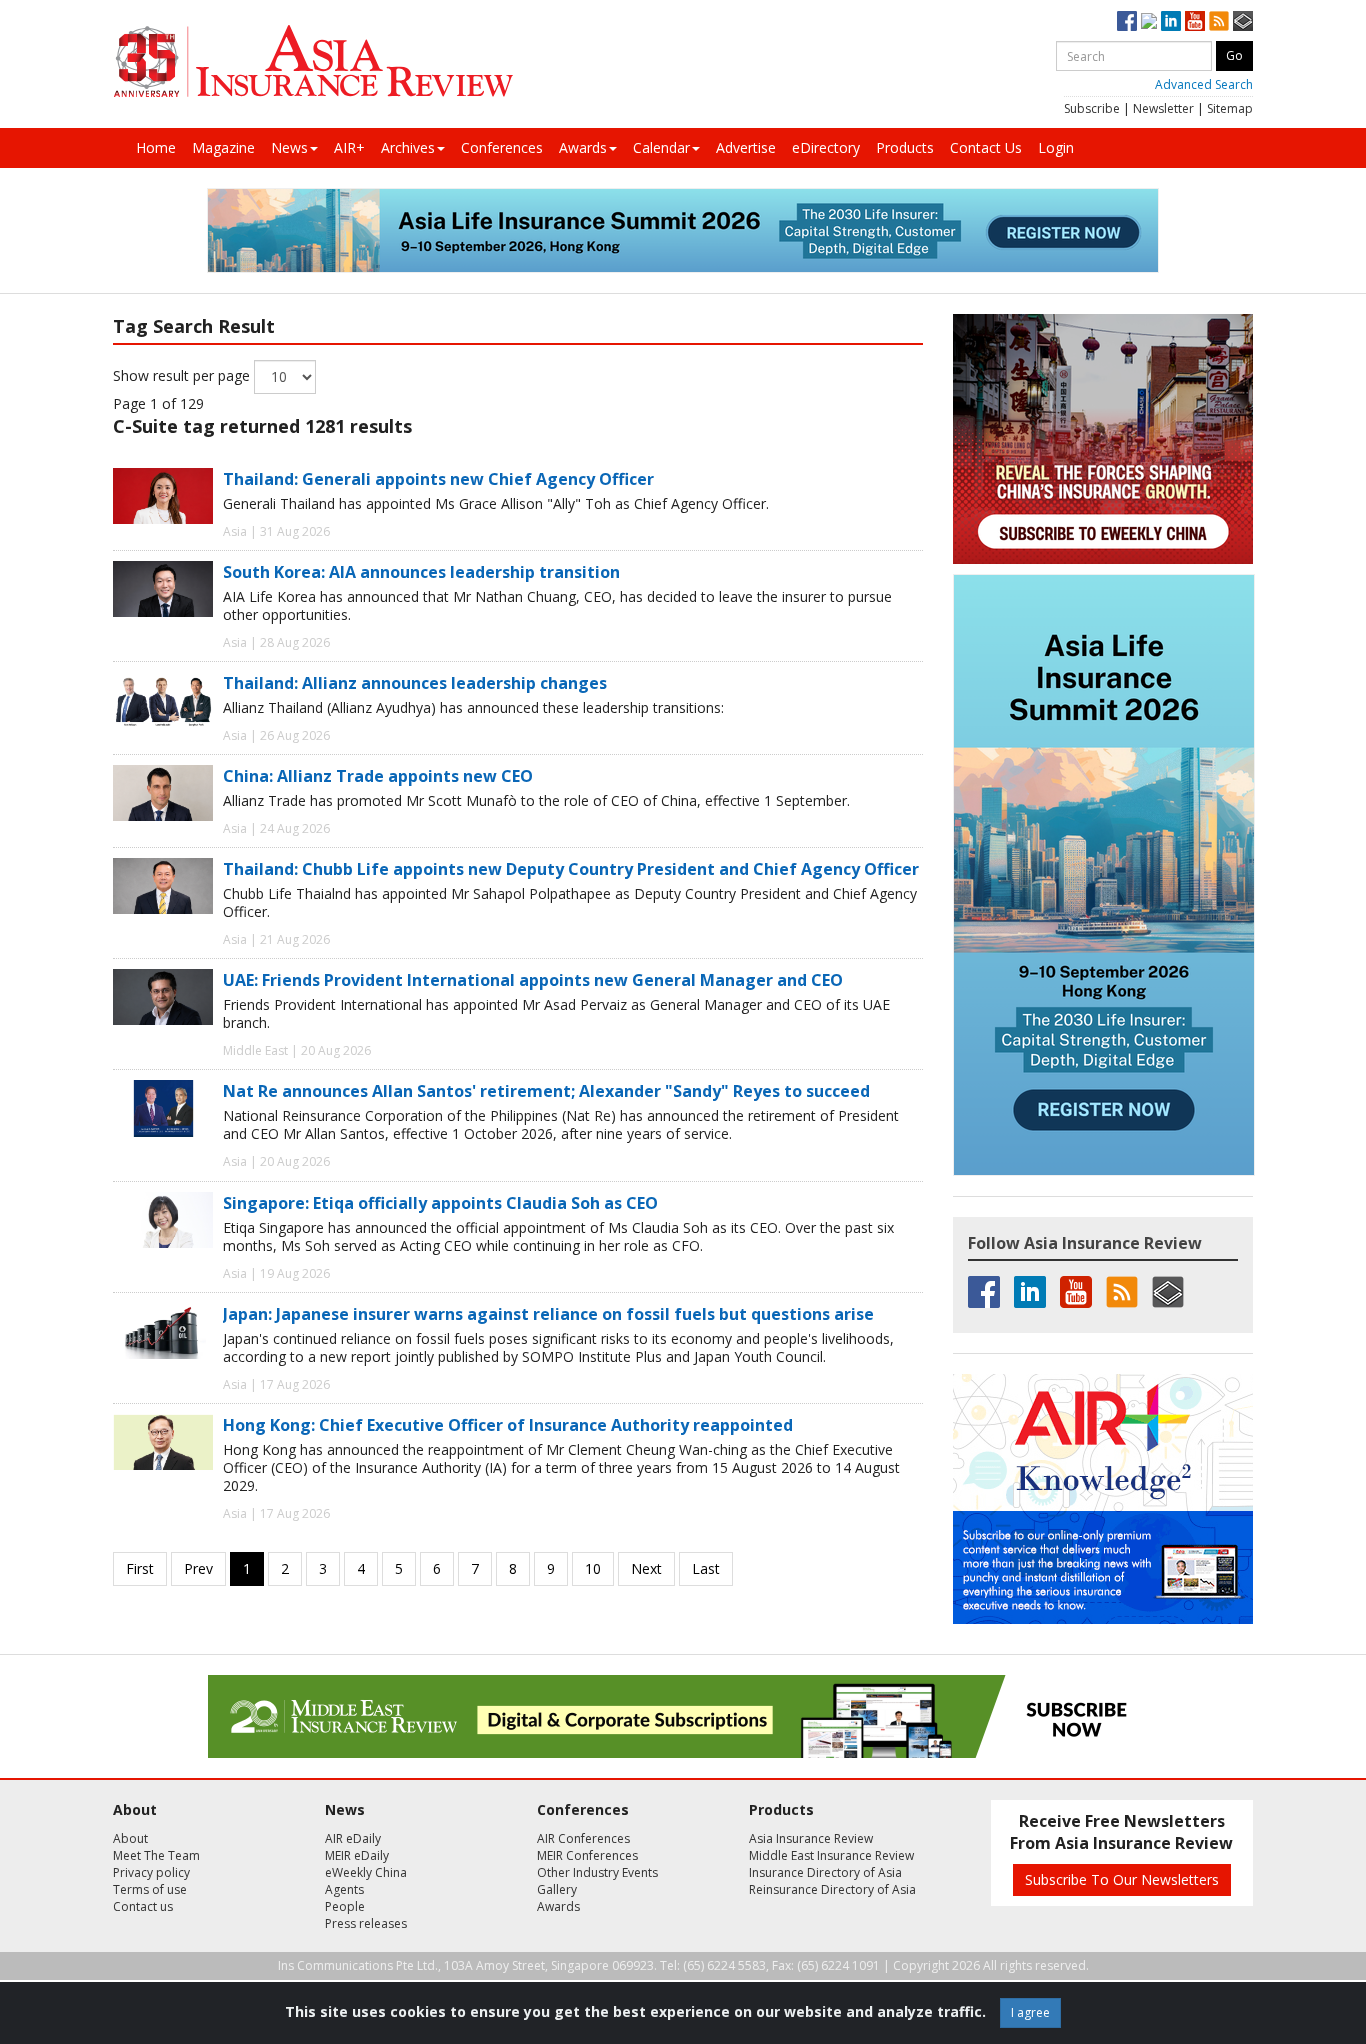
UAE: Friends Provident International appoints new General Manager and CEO (533, 980)
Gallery (557, 1889)
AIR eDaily (353, 1838)
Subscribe (1092, 108)
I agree (1030, 2012)
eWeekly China (366, 1872)
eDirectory (826, 147)
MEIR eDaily (357, 1855)
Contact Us (986, 147)
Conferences (502, 147)
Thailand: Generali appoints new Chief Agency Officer (438, 479)
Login (1056, 147)
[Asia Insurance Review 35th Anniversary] (313, 61)
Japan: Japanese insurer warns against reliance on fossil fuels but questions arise (548, 1314)
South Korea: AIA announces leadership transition (421, 572)
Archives (408, 147)
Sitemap (1230, 108)
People (345, 1906)
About (130, 1838)
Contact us (143, 1906)
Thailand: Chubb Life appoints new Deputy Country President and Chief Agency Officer (571, 869)
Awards (583, 147)
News (289, 147)
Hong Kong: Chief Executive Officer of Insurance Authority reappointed (508, 1425)
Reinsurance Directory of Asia (832, 1889)
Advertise (746, 147)
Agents (344, 1889)
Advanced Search (1204, 84)
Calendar (661, 147)
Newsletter (1163, 108)
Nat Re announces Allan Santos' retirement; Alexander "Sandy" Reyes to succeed (546, 1091)
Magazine (223, 147)
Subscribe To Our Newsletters (1122, 1879)
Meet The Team (156, 1855)
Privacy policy (151, 1872)
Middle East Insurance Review (831, 1855)
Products (905, 147)
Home (156, 147)
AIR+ (349, 147)
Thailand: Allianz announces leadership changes (415, 683)
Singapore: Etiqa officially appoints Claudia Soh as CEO (440, 1203)
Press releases (366, 1923)
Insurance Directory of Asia (825, 1872)
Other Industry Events (597, 1872)
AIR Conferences (583, 1838)
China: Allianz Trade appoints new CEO (378, 776)
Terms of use (150, 1889)
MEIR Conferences (587, 1855)
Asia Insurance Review (811, 1838)
